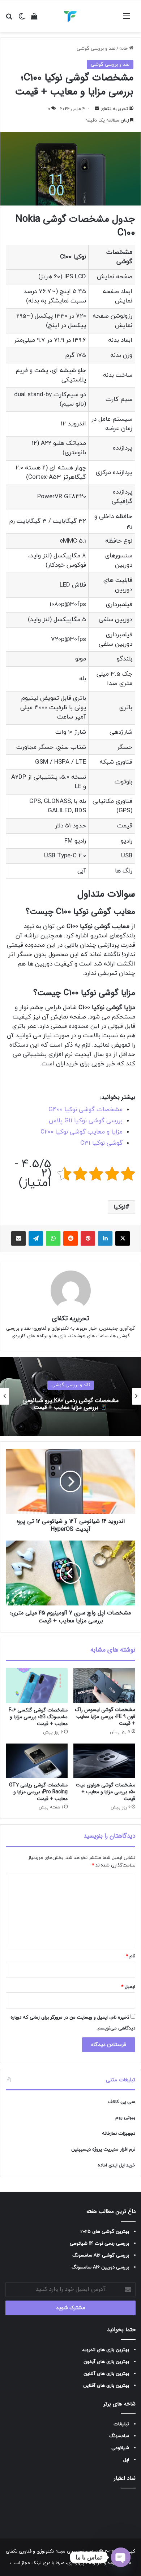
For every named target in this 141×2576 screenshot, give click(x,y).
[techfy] (70, 16)
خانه (124, 49)
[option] (70, 1396)
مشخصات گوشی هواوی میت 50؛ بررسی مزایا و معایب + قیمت (106, 1792)
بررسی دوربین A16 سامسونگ (100, 2267)
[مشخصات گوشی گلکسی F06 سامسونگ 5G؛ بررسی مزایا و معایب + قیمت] (37, 1685)
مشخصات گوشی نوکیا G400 (86, 1110)
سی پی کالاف (122, 2102)
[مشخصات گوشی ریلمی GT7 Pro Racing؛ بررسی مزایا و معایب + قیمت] (37, 1761)
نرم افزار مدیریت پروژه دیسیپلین (103, 2149)
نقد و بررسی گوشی (96, 49)
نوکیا (119, 1207)
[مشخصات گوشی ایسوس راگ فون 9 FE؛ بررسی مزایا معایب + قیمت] (104, 1685)
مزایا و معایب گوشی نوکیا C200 (82, 1132)
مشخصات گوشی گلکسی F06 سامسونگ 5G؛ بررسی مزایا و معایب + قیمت (38, 1717)
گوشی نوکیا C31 (101, 1143)
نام (131, 1956)
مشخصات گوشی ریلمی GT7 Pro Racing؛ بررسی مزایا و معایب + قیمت (38, 1792)
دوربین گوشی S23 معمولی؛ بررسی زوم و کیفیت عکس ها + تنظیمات (70, 1404)
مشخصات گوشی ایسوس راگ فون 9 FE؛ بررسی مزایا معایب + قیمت (105, 1716)
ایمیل (128, 1987)
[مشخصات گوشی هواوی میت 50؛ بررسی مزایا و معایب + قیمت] (104, 1761)
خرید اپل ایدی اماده (116, 2165)
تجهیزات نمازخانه (119, 2134)
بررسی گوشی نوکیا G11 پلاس (86, 1121)
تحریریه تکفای (114, 109)
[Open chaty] (121, 2557)
